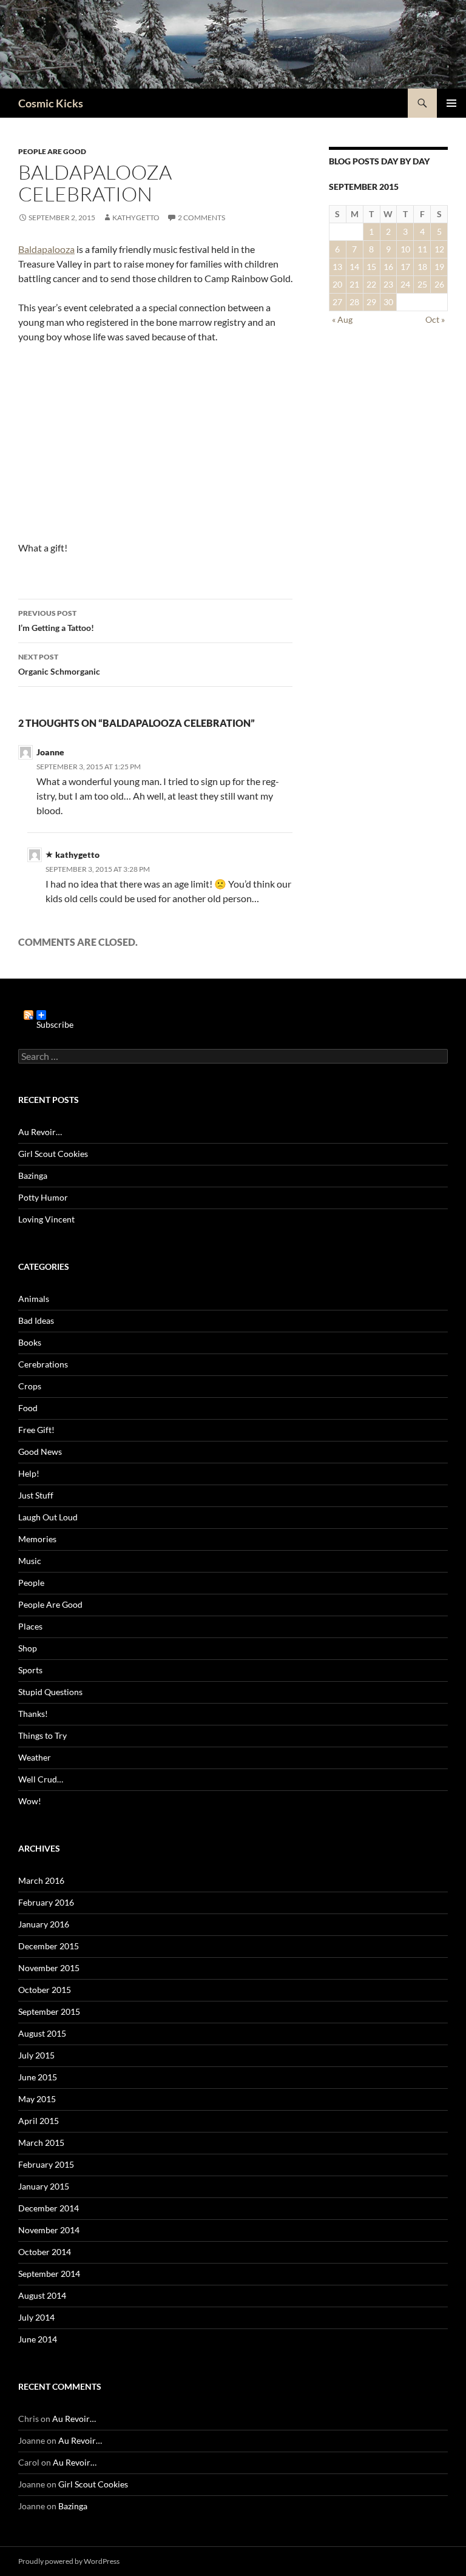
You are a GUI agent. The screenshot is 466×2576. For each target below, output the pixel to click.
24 (405, 284)
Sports (30, 1670)
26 (439, 284)
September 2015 (49, 2011)
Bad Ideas (36, 1320)
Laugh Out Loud (48, 1517)
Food (28, 1408)
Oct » (435, 319)
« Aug (342, 319)
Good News (40, 1452)
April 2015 (39, 2121)
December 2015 (49, 1946)
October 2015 (45, 1990)
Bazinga (33, 1175)
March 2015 (41, 2143)
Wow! (30, 1801)
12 (439, 249)
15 (371, 267)
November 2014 (49, 2230)
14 (354, 267)
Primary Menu (451, 103)
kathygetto (136, 217)
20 (337, 284)
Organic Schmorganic (59, 664)
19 (439, 267)
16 (388, 267)
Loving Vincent (46, 1219)
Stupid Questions (50, 1692)
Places (30, 1626)
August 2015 (42, 2033)
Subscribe (55, 1020)
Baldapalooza (46, 249)
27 (337, 302)
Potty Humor (43, 1197)
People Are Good (52, 151)
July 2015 (36, 2055)
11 (422, 249)
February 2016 (46, 1902)
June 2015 (38, 2077)
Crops (30, 1386)
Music (30, 1561)
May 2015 (37, 2099)
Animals (34, 1299)
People (31, 1583)
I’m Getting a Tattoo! (56, 621)
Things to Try (42, 1735)
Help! (29, 1473)
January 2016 (44, 1924)
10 (405, 249)
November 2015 (49, 1968)
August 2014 (42, 2295)
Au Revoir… (40, 1132)
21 (354, 284)
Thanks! (33, 1714)
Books (30, 1342)
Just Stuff (36, 1495)
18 (422, 267)
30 (388, 302)
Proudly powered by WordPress (69, 2561)
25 (422, 284)
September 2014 (49, 2274)
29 (371, 302)
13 (337, 267)
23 (388, 284)
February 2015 (46, 2164)
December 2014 (49, 2208)
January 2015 (44, 2186)
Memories (37, 1539)
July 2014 (36, 2317)
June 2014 (38, 2339)
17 (405, 267)
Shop (28, 1648)
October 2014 (45, 2252)
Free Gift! (36, 1430)
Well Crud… (41, 1779)
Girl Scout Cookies (53, 1154)
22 (371, 284)
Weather (35, 1757)
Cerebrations (43, 1364)
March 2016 (41, 1880)
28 (354, 302)
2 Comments (201, 217)
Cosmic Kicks (51, 103)
